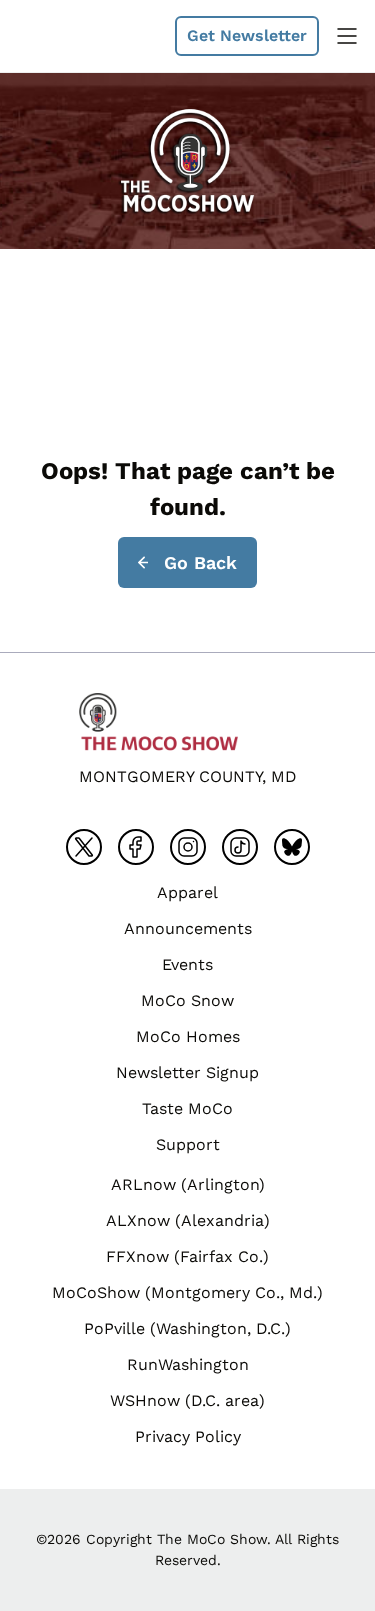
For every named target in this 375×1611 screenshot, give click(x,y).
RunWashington (188, 1364)
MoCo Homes (188, 1036)
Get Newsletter (247, 35)
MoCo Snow (187, 1000)
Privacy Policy (188, 1436)
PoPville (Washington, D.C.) (187, 1328)
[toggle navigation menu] (347, 36)
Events (187, 964)
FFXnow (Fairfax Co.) (187, 1256)
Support (188, 1144)
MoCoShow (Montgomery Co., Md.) (187, 1292)
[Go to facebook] (136, 847)
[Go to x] (84, 847)
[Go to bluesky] (292, 847)
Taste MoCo (187, 1108)
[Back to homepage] (64, 36)
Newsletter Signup (187, 1072)
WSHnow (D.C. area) (187, 1400)
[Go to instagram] (188, 847)
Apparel (187, 892)
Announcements (188, 928)
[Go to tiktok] (240, 847)
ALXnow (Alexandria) (188, 1220)
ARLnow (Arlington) (188, 1184)
